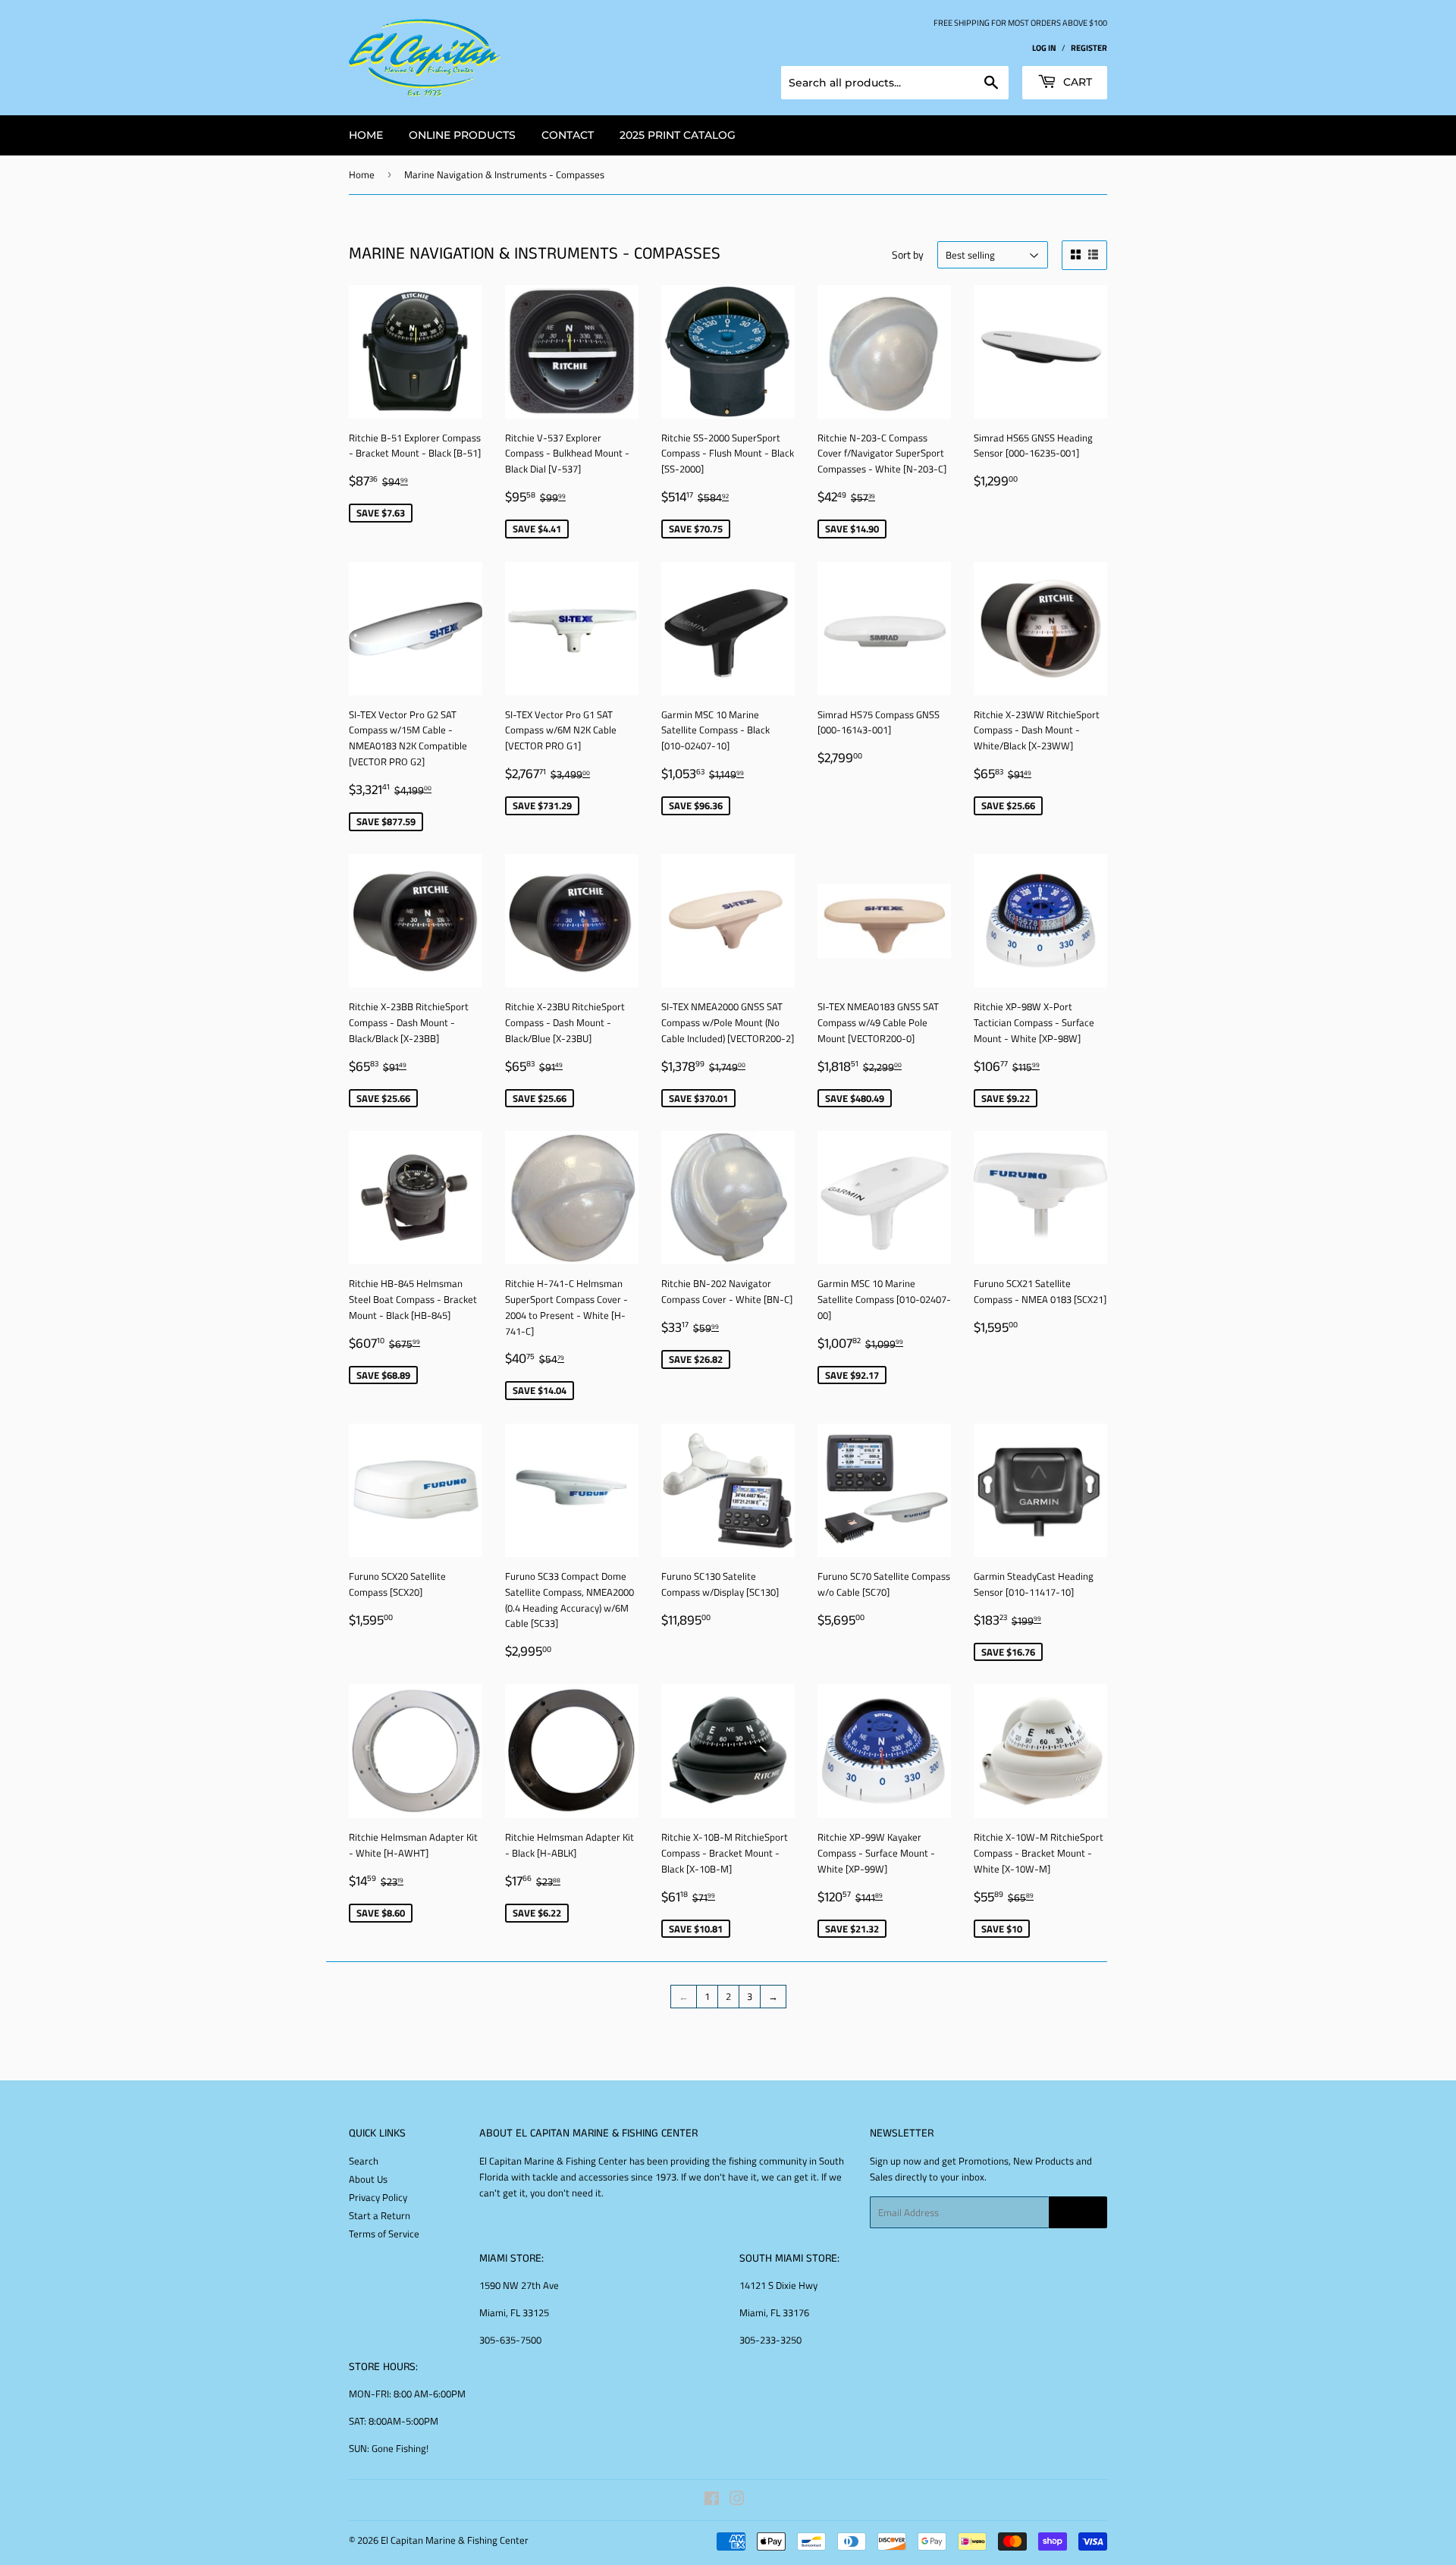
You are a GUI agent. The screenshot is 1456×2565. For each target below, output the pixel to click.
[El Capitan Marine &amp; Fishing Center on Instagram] (737, 2501)
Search (364, 2161)
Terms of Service (384, 2234)
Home (362, 174)
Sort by (908, 254)
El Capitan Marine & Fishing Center (455, 2540)
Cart (1076, 82)
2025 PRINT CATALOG (678, 135)
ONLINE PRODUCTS (462, 135)
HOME (366, 135)
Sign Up (1078, 2213)
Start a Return (380, 2215)
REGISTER (1089, 47)
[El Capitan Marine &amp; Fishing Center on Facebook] (712, 2501)
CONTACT (568, 135)
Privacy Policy (378, 2197)
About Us (368, 2179)
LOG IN (1044, 47)
